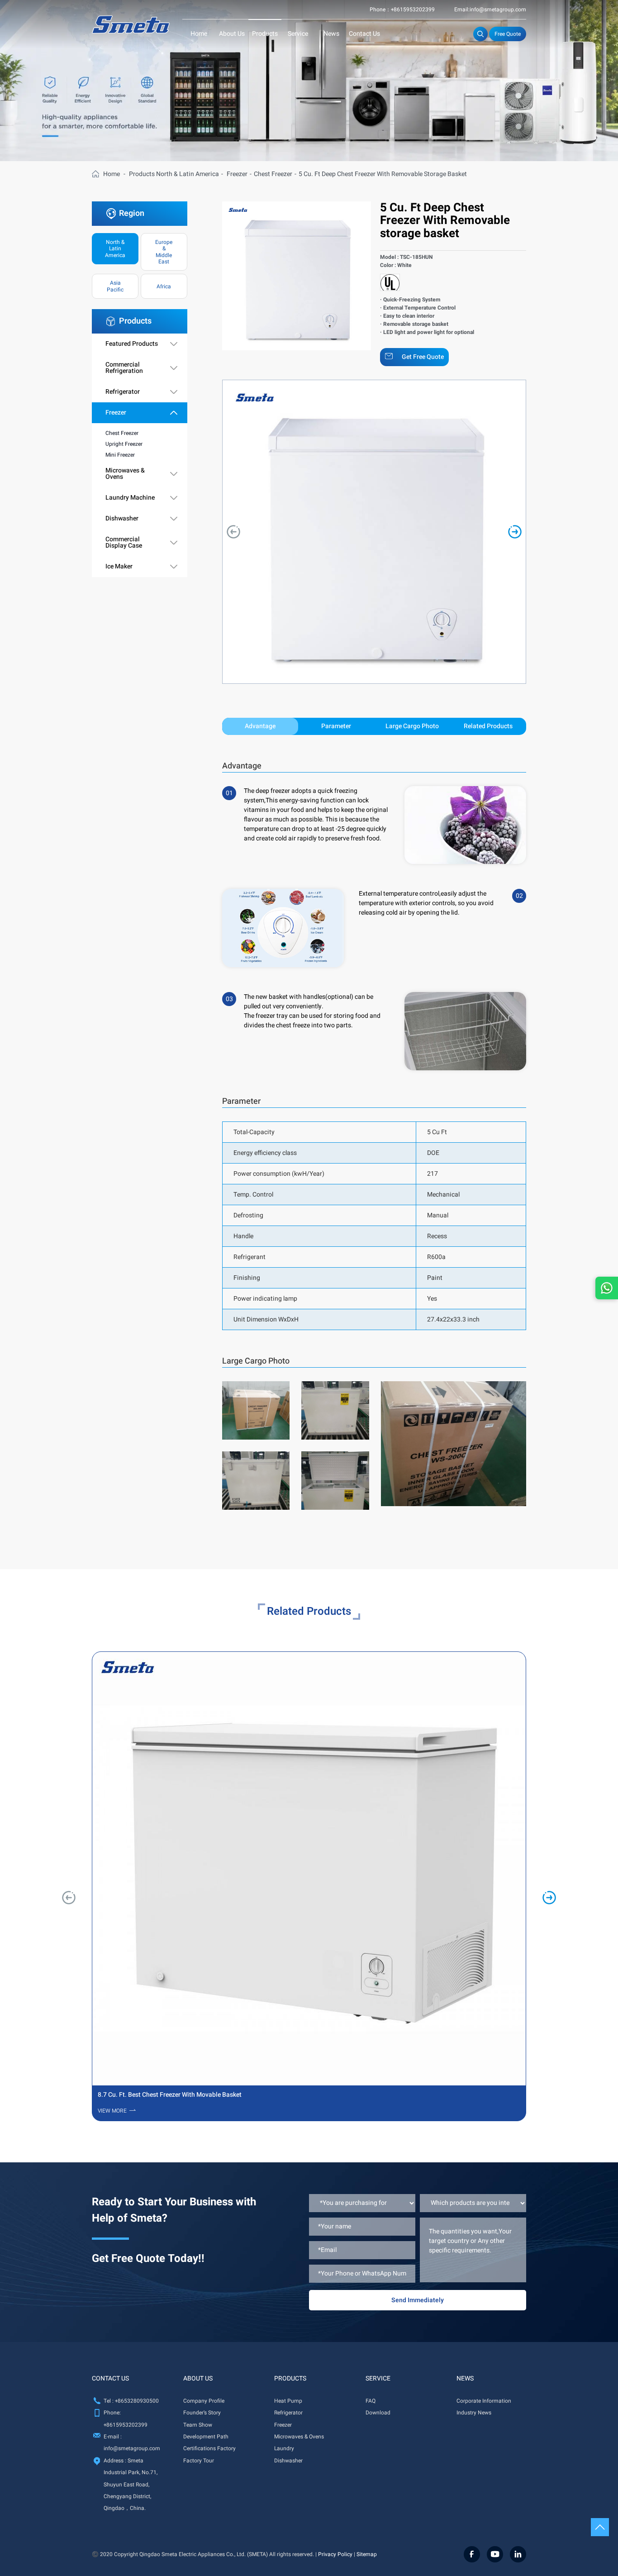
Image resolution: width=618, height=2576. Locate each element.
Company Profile (204, 2401)
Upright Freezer (124, 444)
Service (298, 34)
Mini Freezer (120, 455)
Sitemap (367, 2554)
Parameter (336, 726)
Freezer (237, 174)
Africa (164, 286)
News (331, 34)
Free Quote (508, 34)
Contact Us (364, 34)
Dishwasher (122, 519)
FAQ (371, 2401)
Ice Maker (119, 567)
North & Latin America (188, 174)
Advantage (260, 726)
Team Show (198, 2425)
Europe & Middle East (164, 252)
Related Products (488, 726)
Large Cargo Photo (412, 726)
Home (199, 34)
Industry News (474, 2413)
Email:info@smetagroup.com (490, 10)
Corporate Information (484, 2401)
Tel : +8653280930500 (131, 2401)
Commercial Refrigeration (124, 368)
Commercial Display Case (124, 543)
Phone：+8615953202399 (402, 10)
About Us (232, 34)
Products (265, 34)
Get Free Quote (423, 357)
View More (112, 2111)
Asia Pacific (115, 286)
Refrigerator (123, 392)
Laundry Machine (130, 498)
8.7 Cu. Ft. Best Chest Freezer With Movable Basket (170, 2095)
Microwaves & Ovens (125, 474)
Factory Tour (199, 2461)
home (112, 174)
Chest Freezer (273, 174)
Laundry (284, 2448)
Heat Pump (288, 2401)
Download (378, 2413)
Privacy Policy (335, 2554)
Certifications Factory (209, 2448)
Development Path (206, 2437)
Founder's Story (202, 2413)
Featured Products (132, 344)
